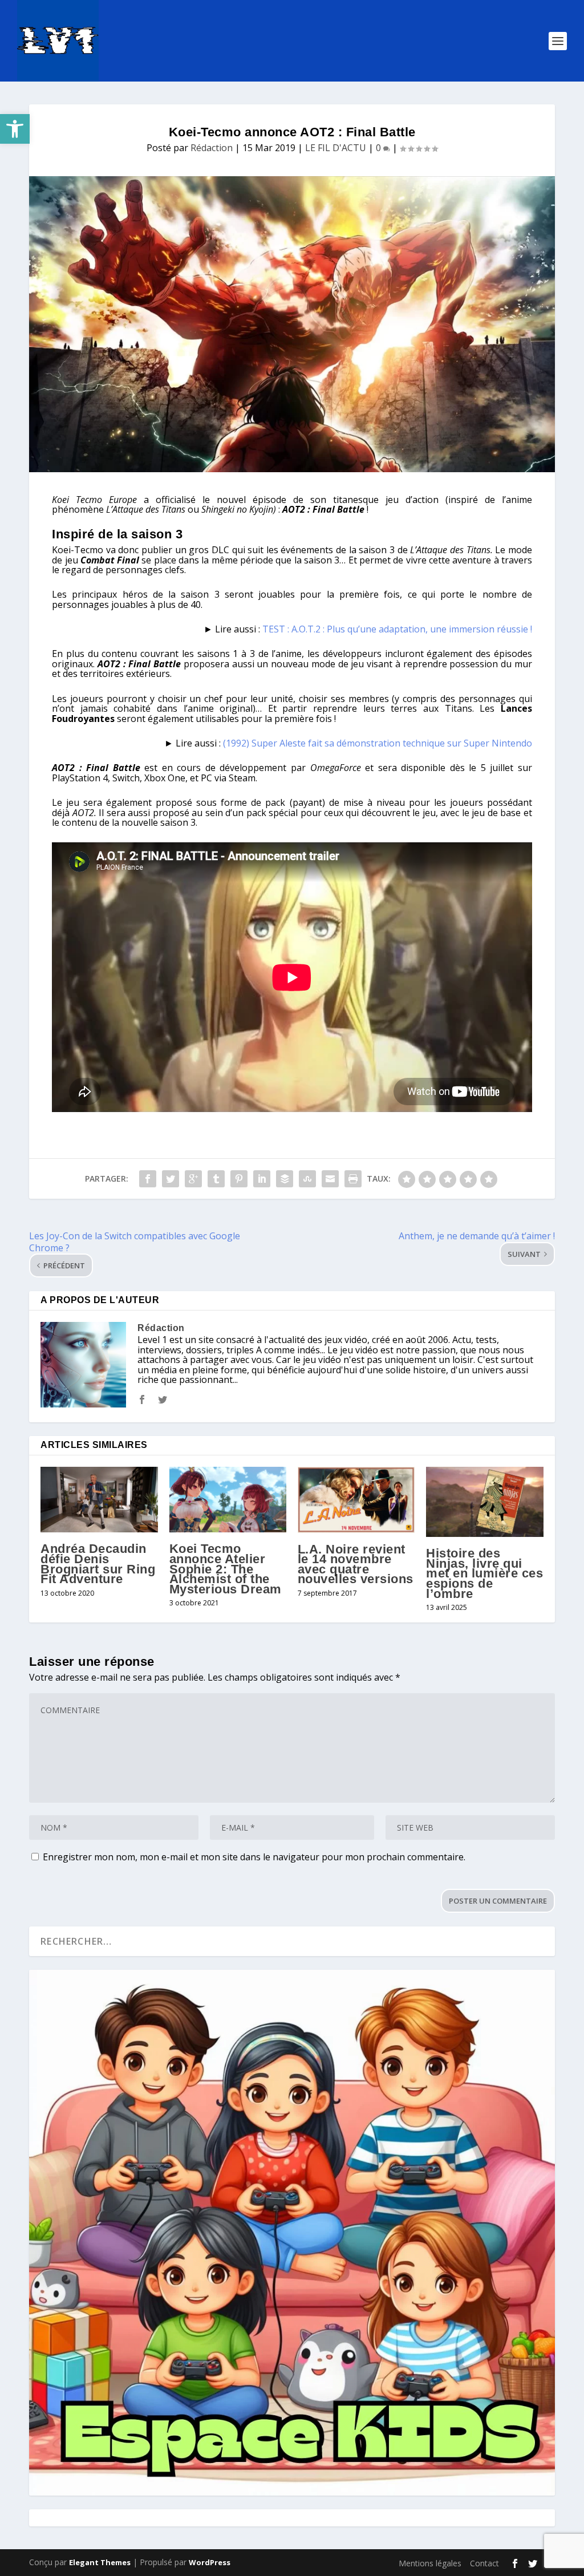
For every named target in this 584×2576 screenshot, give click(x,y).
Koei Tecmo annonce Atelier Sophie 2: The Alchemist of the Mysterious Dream (226, 1569)
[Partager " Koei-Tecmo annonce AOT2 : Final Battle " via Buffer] (285, 1179)
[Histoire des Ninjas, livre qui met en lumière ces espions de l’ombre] (484, 1502)
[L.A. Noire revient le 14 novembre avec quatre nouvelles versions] (356, 1500)
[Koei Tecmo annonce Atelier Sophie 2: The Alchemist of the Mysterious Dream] (228, 1500)
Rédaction (212, 148)
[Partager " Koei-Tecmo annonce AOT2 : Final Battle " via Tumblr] (216, 1179)
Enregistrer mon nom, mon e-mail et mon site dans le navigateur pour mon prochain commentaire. (254, 1857)
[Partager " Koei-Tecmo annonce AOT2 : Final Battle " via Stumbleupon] (307, 1179)
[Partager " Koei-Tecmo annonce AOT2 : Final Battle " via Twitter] (171, 1179)
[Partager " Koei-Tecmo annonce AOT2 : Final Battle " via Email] (330, 1179)
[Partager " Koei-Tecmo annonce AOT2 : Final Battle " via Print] (353, 1179)
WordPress (210, 2562)
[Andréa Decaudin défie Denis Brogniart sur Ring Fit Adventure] (99, 1500)
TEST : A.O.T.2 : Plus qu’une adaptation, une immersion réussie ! (397, 629)
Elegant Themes (100, 2562)
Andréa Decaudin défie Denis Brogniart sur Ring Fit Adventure (98, 1564)
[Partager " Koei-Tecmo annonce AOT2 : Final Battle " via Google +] (193, 1179)
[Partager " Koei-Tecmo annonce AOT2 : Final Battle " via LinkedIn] (262, 1179)
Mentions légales (430, 2563)
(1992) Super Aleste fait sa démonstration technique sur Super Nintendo (378, 743)
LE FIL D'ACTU (336, 148)
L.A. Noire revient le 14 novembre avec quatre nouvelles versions (356, 1564)
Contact (484, 2563)
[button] (15, 129)
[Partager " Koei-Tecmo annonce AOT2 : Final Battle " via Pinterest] (239, 1179)
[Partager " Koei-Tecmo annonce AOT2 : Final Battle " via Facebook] (148, 1179)
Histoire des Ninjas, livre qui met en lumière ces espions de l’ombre (484, 1573)
